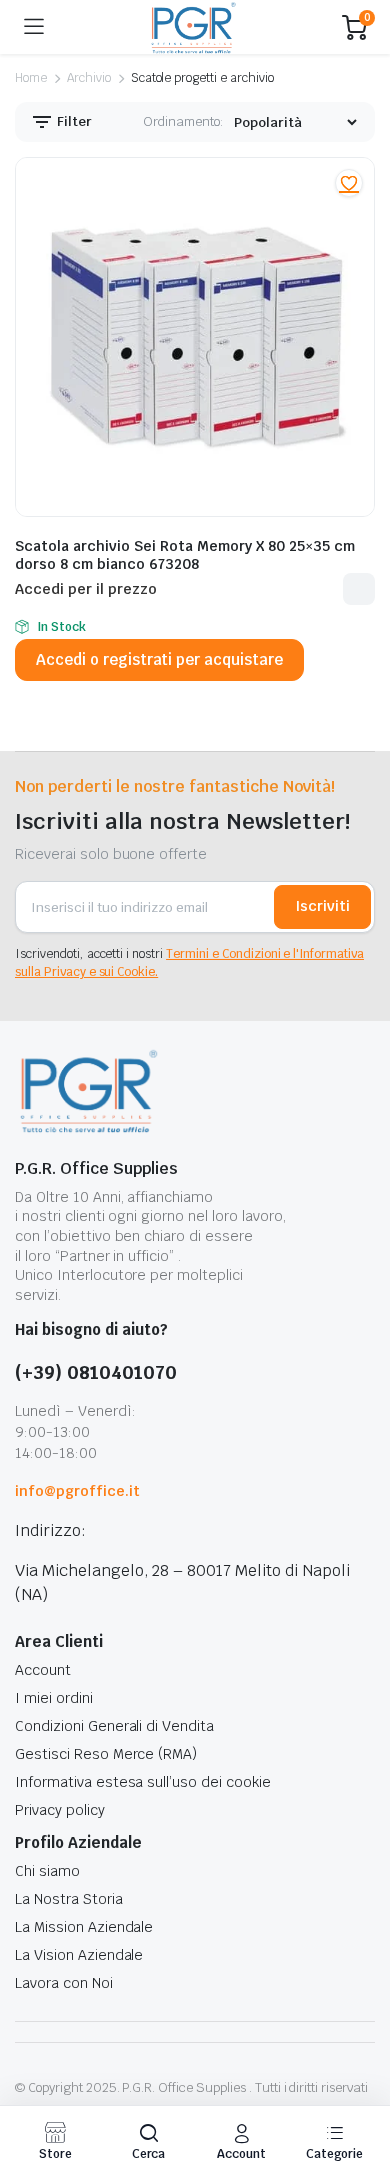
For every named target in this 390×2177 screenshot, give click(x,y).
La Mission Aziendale (84, 1927)
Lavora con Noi (64, 1983)
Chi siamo (47, 1871)
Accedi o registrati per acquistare (159, 659)
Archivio (89, 78)
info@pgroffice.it (77, 1491)
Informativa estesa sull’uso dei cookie (143, 1782)
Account (43, 1670)
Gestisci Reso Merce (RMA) (106, 1754)
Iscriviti (322, 906)
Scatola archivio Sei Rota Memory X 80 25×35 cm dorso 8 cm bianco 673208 (185, 555)
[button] (349, 183)
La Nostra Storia (69, 1899)
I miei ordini (54, 1698)
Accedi (359, 589)
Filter (73, 121)
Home (31, 78)
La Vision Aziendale (79, 1955)
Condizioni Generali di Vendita (114, 1726)
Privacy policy (60, 1810)
